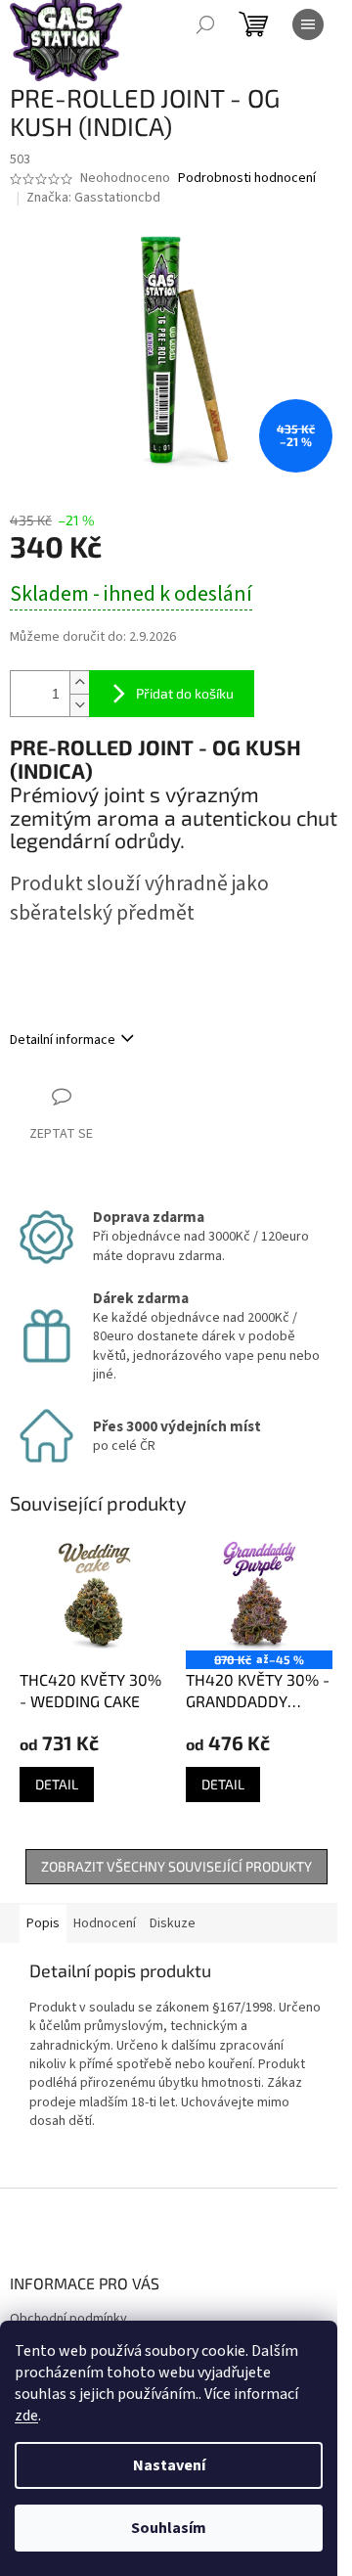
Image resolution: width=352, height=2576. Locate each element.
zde (26, 2416)
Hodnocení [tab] (105, 1923)
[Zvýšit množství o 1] (79, 682)
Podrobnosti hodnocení (247, 179)
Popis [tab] (43, 1923)
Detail (57, 1784)
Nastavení (169, 2465)
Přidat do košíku (185, 693)
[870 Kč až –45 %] (259, 1595)
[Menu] (308, 24)
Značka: (93, 198)
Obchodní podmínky (68, 2319)
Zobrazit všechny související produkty (176, 1866)
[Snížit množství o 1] (79, 705)
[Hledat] (205, 24)
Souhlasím (169, 2528)
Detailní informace (63, 1040)
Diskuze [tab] (173, 1923)
